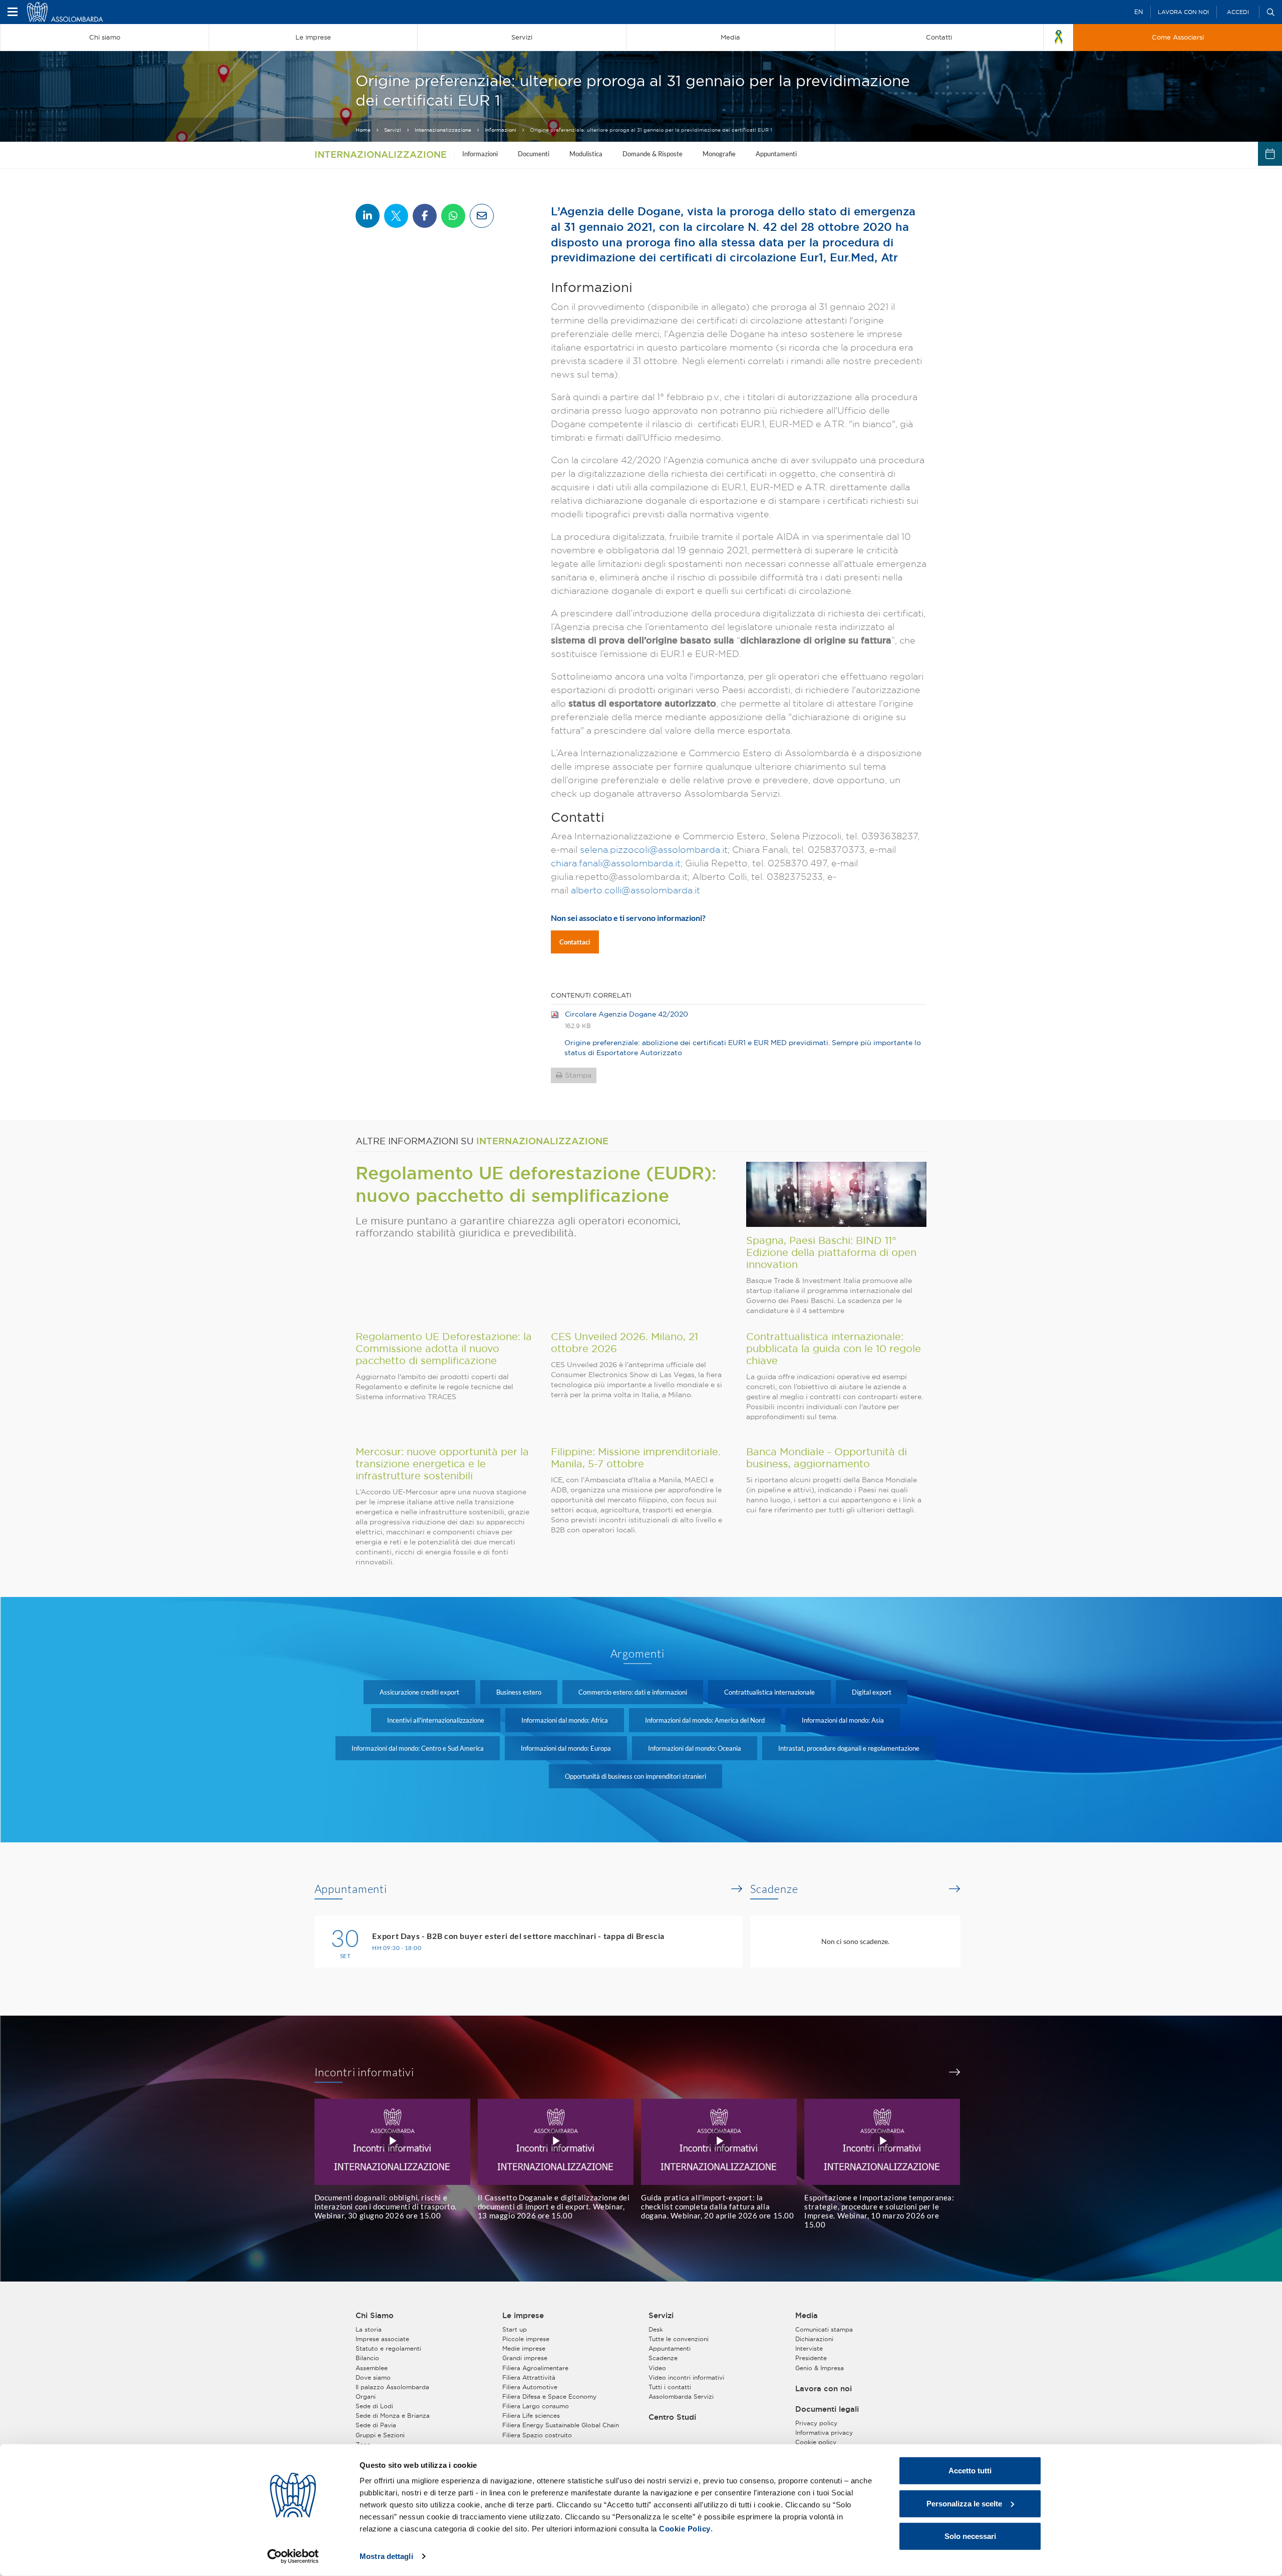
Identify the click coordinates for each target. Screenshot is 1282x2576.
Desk (656, 2329)
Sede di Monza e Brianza (393, 2416)
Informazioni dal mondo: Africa (565, 1720)
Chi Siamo (375, 2316)
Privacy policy (816, 2423)
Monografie (719, 154)
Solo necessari (970, 2536)
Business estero (519, 1692)
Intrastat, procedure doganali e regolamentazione (849, 1748)
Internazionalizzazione (443, 130)
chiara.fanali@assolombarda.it (616, 863)
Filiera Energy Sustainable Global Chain (561, 2425)
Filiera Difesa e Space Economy (549, 2396)
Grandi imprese (525, 2358)
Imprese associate (382, 2339)
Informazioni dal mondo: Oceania (695, 1748)
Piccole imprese (526, 2339)
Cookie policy (816, 2442)
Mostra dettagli (386, 2556)
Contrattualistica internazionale (769, 1692)
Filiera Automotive (530, 2387)
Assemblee (372, 2368)
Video (657, 2368)
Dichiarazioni (814, 2339)
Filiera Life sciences (531, 2416)
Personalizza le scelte (964, 2503)
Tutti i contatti (670, 2387)
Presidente (811, 2358)
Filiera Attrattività (529, 2377)
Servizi (393, 130)
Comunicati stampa (824, 2329)
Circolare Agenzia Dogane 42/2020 (626, 1014)
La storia (369, 2329)
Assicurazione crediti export (419, 1692)
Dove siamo (373, 2377)
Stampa (578, 1075)
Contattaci (575, 942)
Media (807, 2316)
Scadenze (774, 1889)
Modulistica (586, 154)
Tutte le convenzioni (679, 2339)
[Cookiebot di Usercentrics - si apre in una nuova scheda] (293, 2556)
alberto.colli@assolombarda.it (635, 890)
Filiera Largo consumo (536, 2406)
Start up (515, 2329)
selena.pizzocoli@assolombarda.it (654, 850)
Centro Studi (672, 2417)
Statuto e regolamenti (388, 2348)
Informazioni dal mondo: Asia (843, 1720)
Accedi (1238, 12)
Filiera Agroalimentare (535, 2368)
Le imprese (523, 2316)
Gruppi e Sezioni (380, 2435)
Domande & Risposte (653, 154)
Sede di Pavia (376, 2425)
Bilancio (367, 2358)
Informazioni (501, 130)
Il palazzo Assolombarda (392, 2387)
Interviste (809, 2348)
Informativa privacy (824, 2433)
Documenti (534, 154)
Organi (366, 2396)
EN (1139, 12)
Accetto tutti (970, 2471)
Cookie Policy (685, 2529)
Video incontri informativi (686, 2377)
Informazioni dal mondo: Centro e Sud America (418, 1748)
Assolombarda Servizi (681, 2396)
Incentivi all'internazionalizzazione (436, 1720)
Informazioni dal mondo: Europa (566, 1748)
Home (363, 130)
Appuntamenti (776, 154)
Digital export (872, 1692)
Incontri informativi (365, 2072)
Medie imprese (524, 2348)
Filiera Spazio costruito (537, 2435)
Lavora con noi (1183, 12)
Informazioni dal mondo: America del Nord (705, 1720)
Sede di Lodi (374, 2406)
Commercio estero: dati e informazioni (633, 1692)
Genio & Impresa (820, 2368)
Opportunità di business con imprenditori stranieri (635, 1776)
